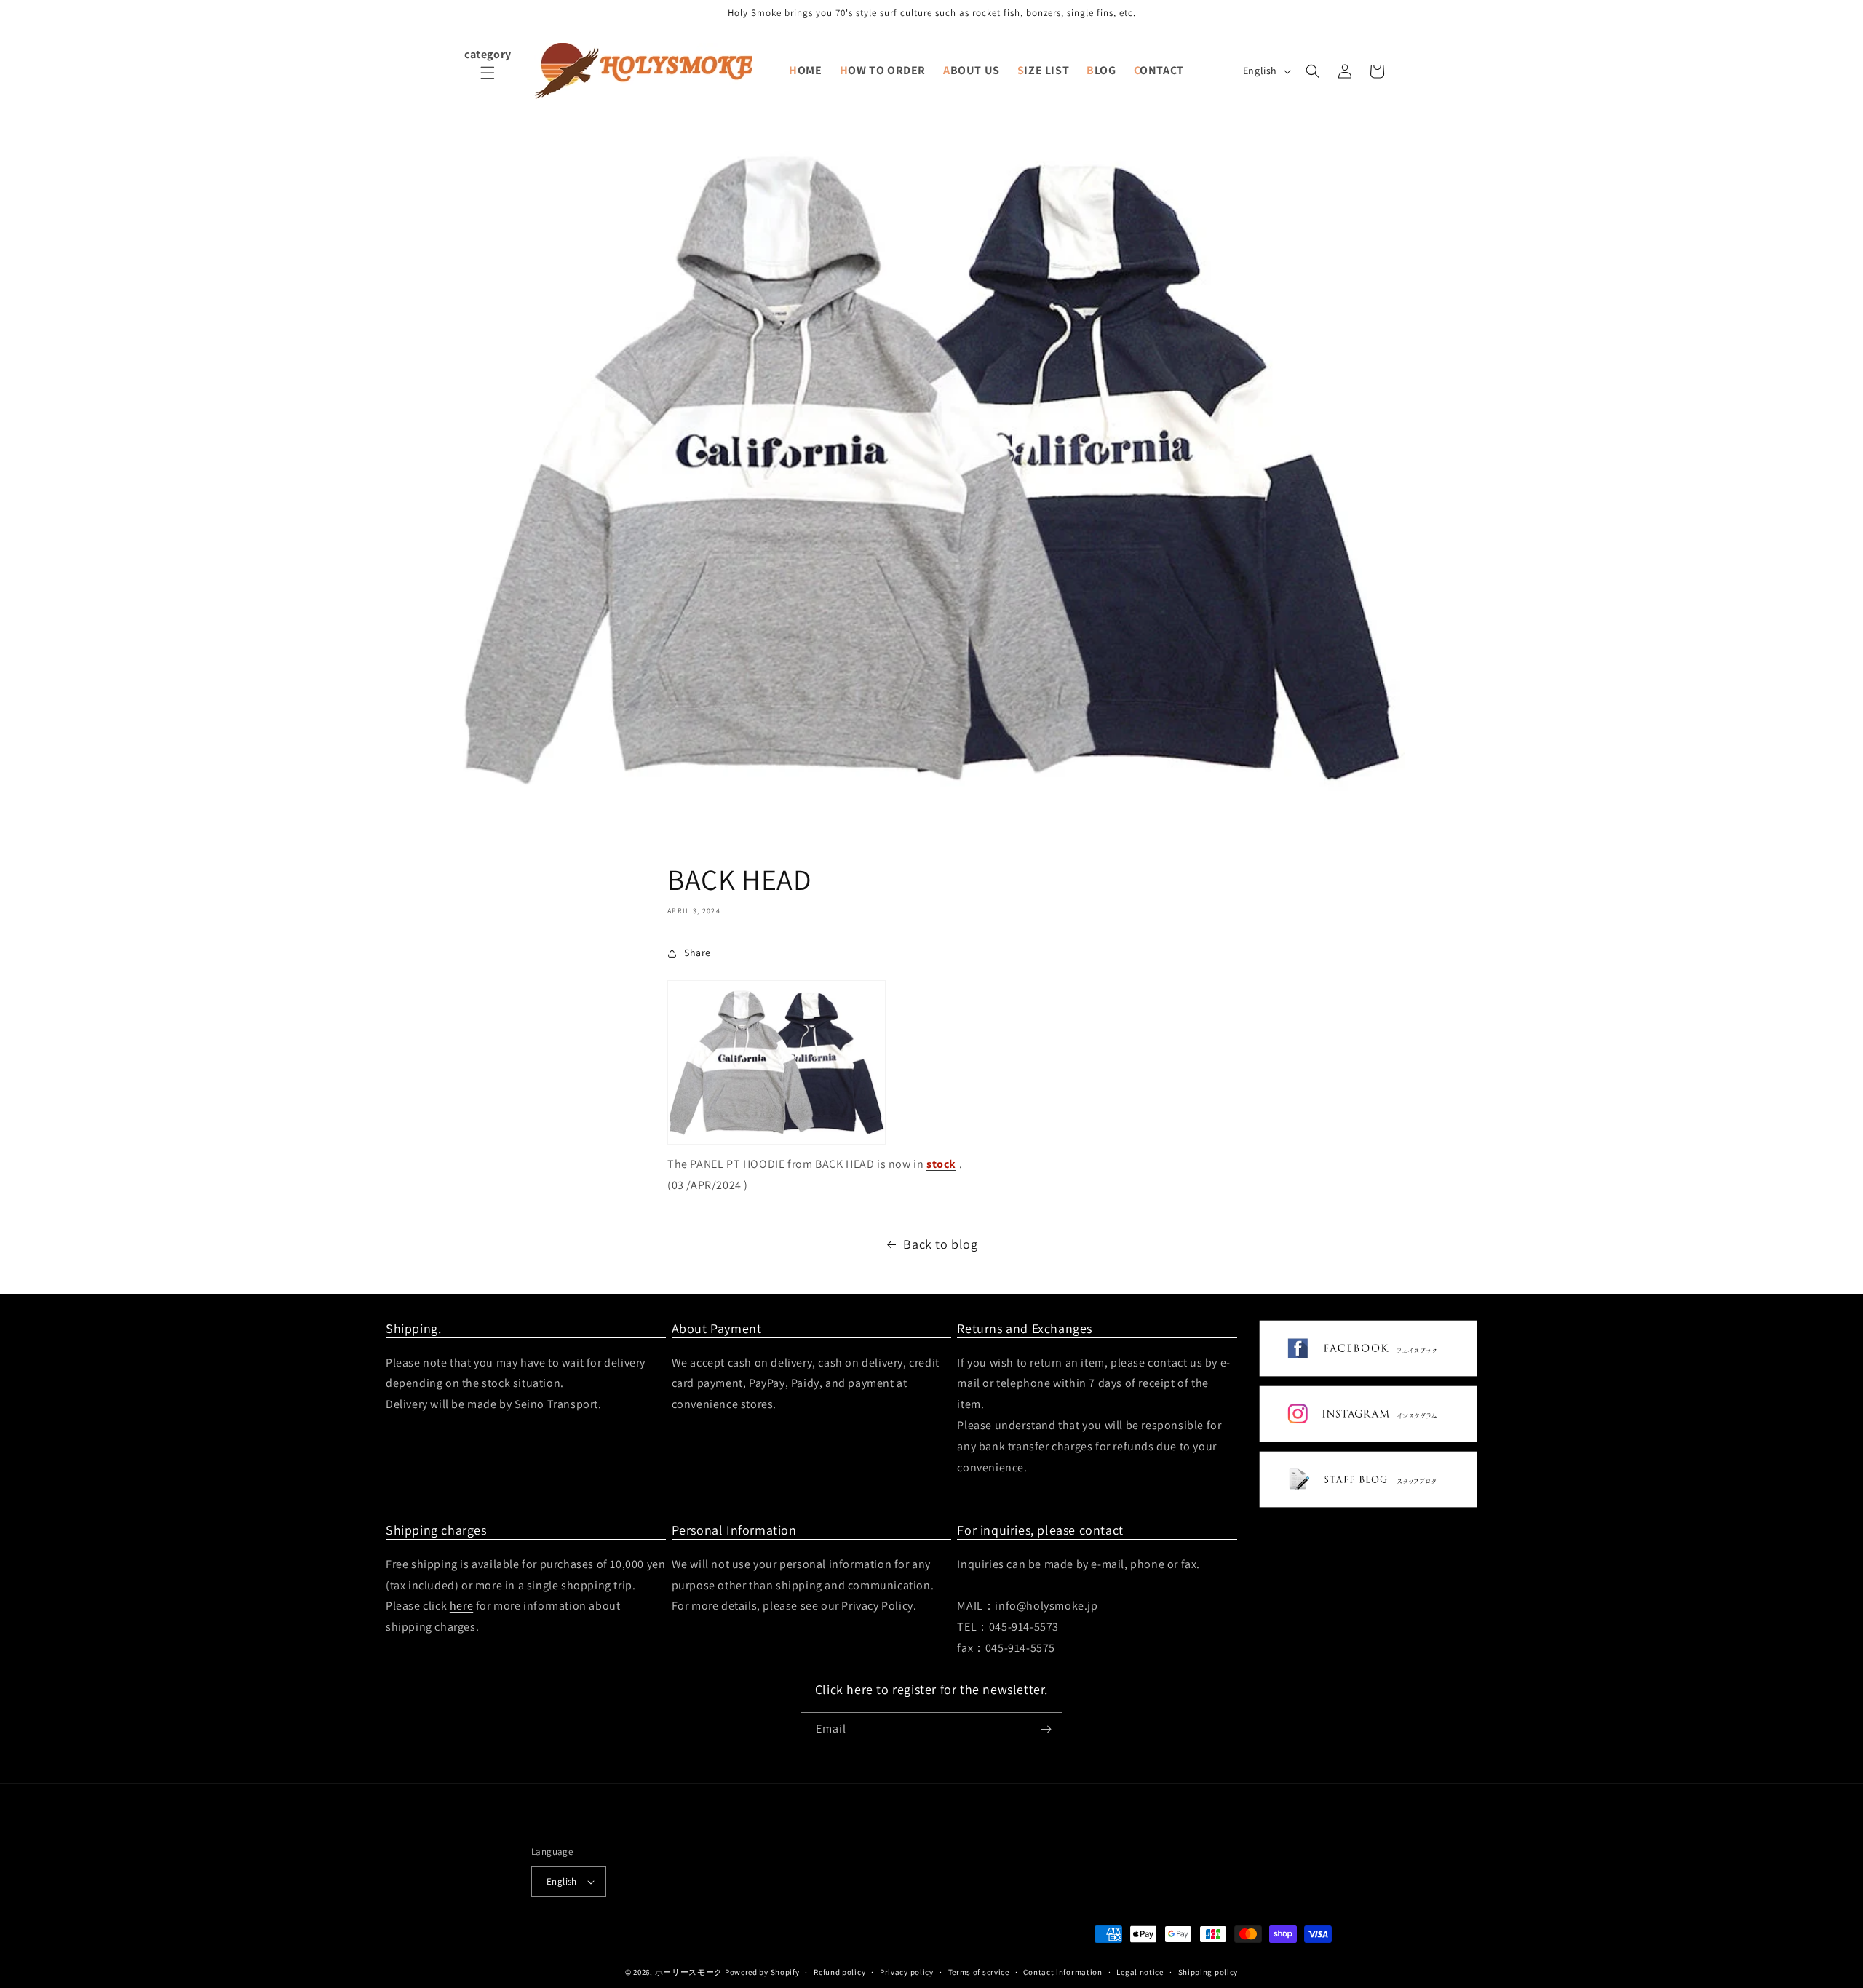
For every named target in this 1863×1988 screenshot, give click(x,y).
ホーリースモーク (689, 1972)
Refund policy (839, 1971)
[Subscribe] (1046, 1729)
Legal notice (1140, 1971)
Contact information (1062, 1971)
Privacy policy (907, 1971)
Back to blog (940, 1244)
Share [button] (698, 953)
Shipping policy (1208, 1971)
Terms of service (979, 1971)
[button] (488, 81)
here (461, 1606)
